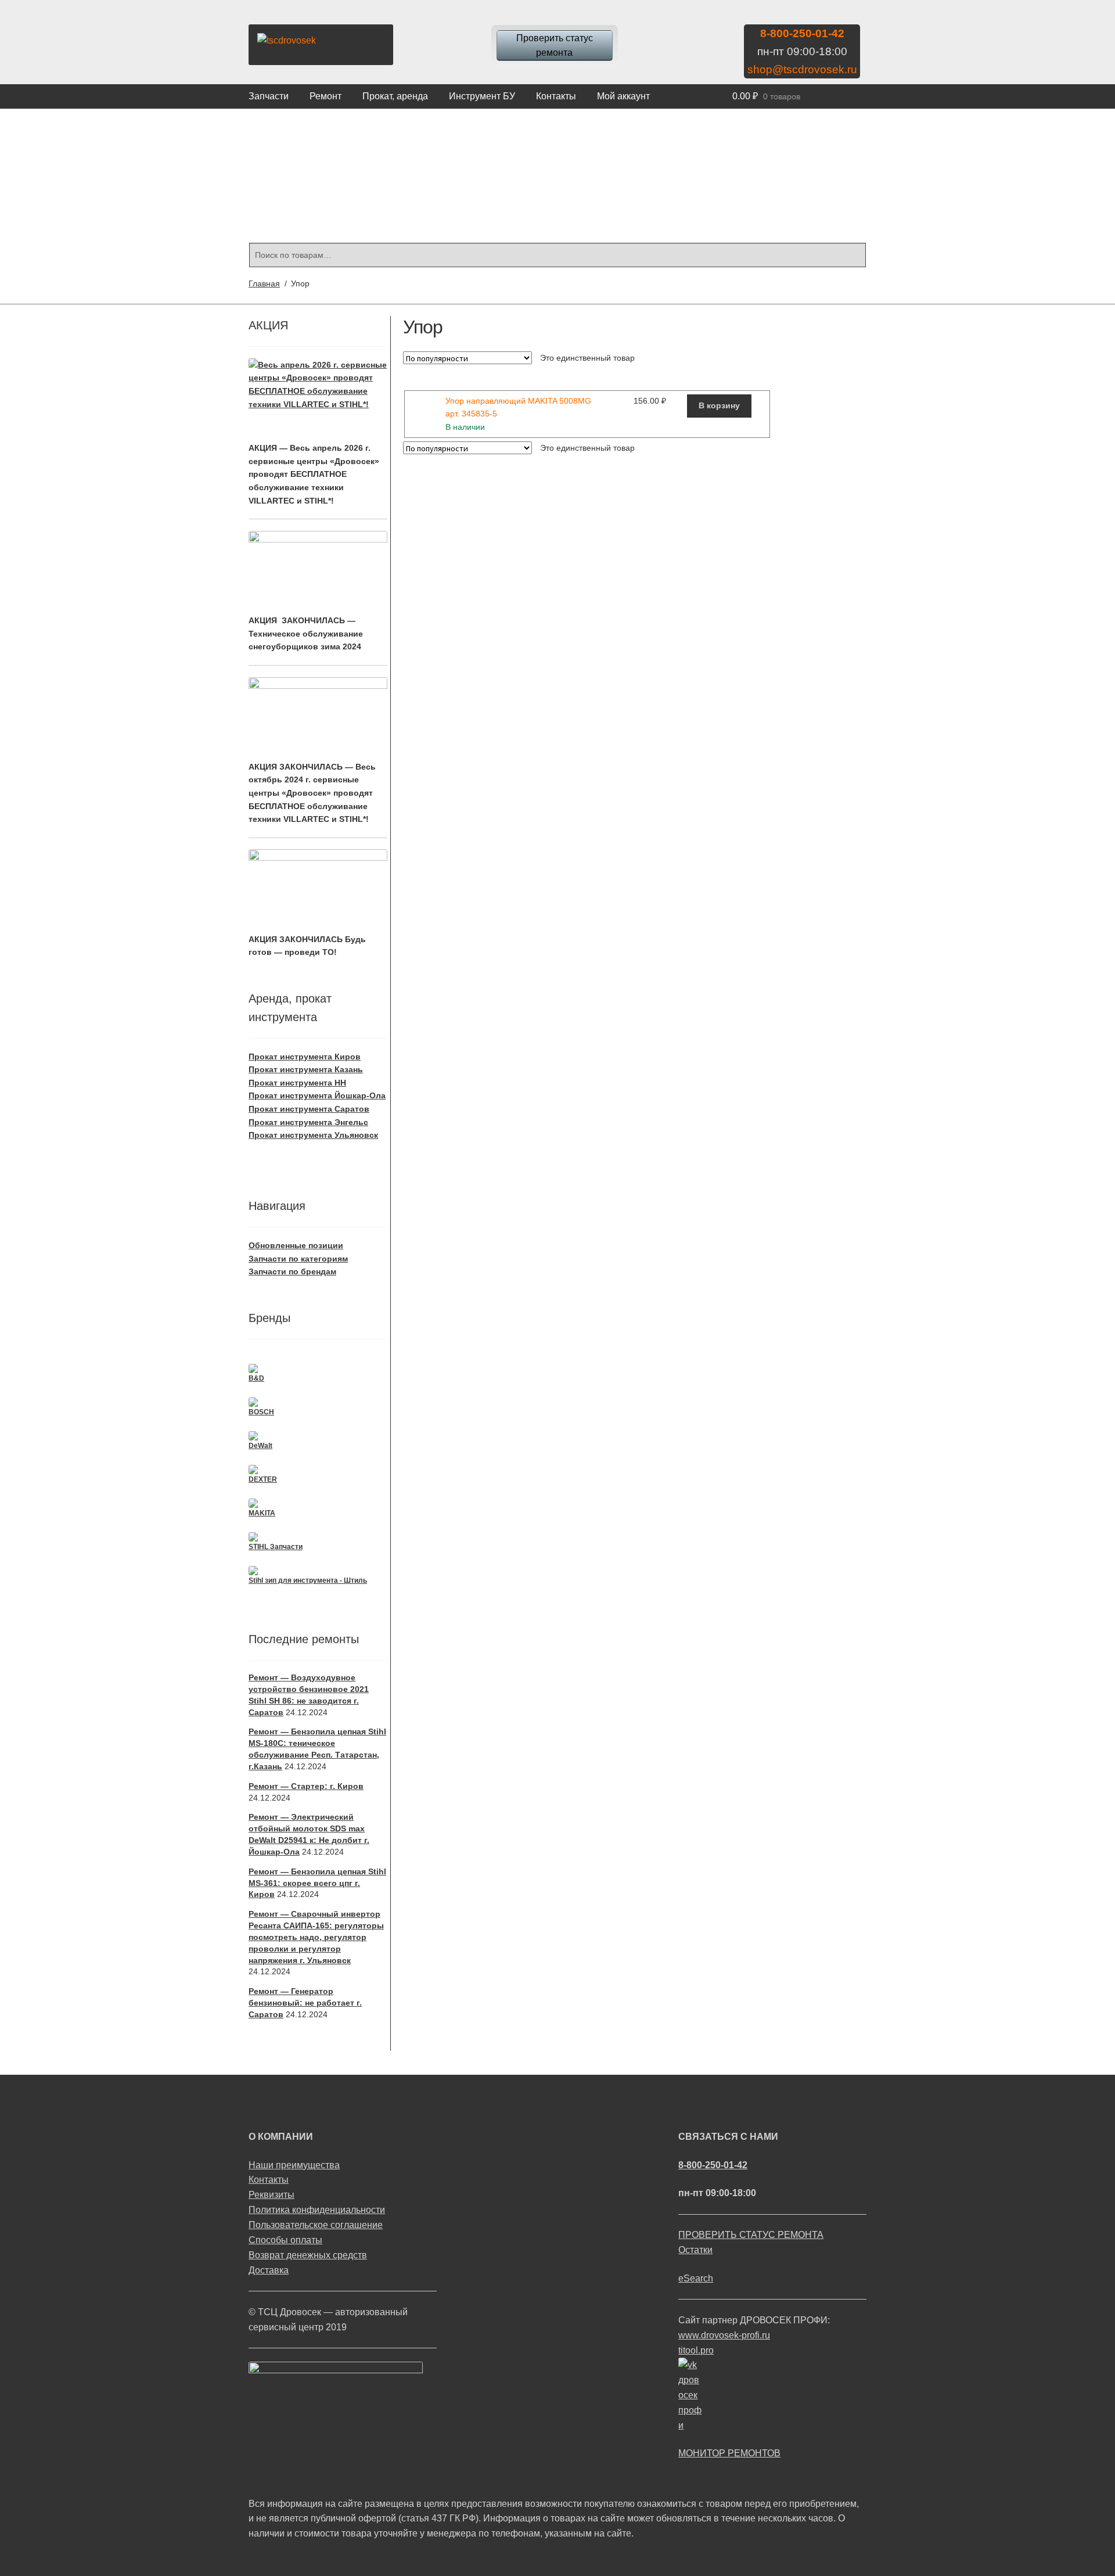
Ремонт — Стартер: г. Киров (306, 1786)
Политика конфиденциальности (317, 2210)
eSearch (696, 2278)
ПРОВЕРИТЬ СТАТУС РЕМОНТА (751, 2235)
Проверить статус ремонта (555, 46)
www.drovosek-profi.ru (724, 2335)
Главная (264, 283)
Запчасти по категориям (298, 1259)
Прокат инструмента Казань (306, 1069)
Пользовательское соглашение (316, 2225)
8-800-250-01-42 (802, 33)
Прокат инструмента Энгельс (308, 1122)
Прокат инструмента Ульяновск (313, 1135)
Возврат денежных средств (308, 2255)
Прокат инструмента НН (297, 1083)
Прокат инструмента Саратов (309, 1109)
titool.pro (696, 2350)
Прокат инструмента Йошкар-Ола (317, 1095)
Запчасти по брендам (292, 1271)
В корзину (719, 405)
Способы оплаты (285, 2240)
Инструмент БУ (482, 96)
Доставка (269, 2270)
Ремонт (325, 96)
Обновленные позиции (296, 1245)
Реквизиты (271, 2195)
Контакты (556, 96)
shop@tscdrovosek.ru (802, 69)
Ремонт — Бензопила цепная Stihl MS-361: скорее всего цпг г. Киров (317, 1883)
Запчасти (269, 96)
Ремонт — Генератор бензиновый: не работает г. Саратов (305, 2003)
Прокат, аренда (395, 96)
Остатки (695, 2250)
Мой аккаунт (623, 96)
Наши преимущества (294, 2165)
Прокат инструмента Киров (305, 1057)
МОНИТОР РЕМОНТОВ (729, 2453)
